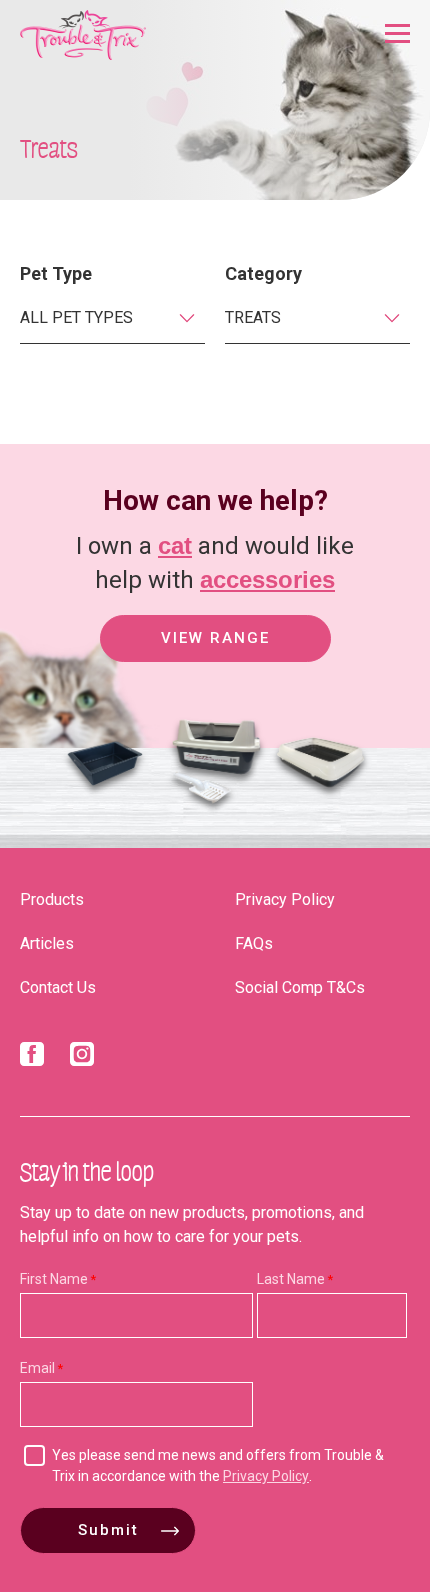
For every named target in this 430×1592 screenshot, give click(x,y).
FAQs (254, 943)
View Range (215, 638)
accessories (267, 579)
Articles (47, 943)
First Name (54, 1279)
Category (263, 273)
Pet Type (56, 273)
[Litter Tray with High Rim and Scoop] (210, 805)
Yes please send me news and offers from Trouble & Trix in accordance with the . (218, 1465)
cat (175, 545)
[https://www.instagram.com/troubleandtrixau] (82, 1058)
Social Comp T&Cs (300, 987)
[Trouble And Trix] (83, 35)
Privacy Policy (285, 899)
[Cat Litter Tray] (104, 805)
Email (37, 1368)
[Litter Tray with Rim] (320, 805)
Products (52, 899)
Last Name (291, 1279)
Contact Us (58, 987)
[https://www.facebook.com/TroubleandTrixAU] (32, 1058)
